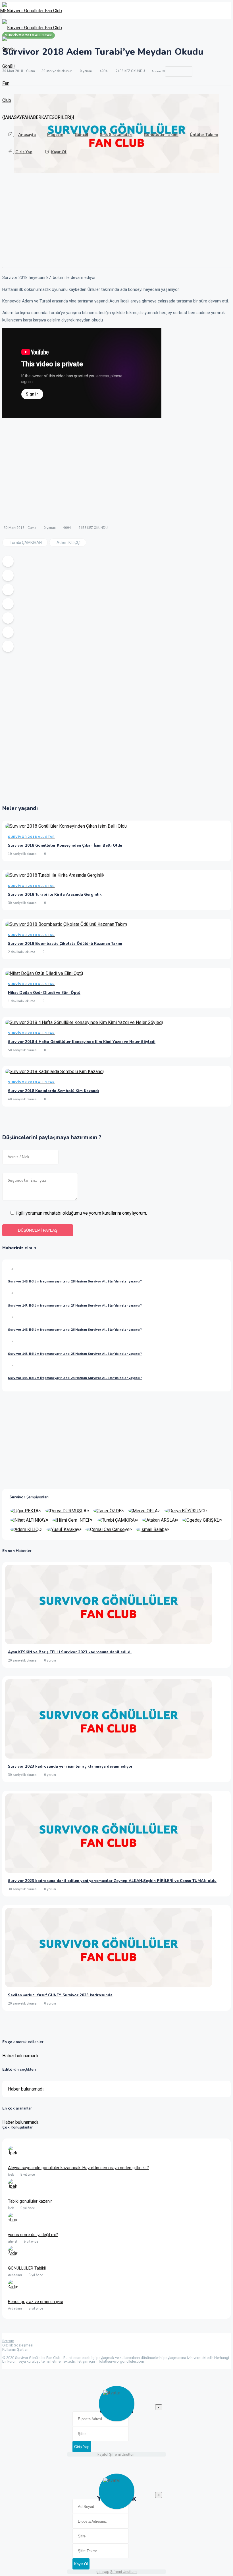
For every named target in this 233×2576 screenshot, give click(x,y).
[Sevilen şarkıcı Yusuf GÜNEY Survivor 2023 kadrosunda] (109, 1986)
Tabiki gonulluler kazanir (30, 2201)
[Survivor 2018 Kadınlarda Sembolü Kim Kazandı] (54, 1073)
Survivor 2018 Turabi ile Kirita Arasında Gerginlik (55, 895)
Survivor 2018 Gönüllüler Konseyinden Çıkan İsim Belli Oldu (65, 846)
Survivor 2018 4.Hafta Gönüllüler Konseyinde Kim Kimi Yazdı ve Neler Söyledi (82, 1042)
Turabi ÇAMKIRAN (26, 542)
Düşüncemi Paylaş (38, 1230)
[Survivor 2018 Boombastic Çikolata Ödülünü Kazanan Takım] (66, 925)
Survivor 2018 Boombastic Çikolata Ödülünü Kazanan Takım (65, 944)
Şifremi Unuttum (122, 2454)
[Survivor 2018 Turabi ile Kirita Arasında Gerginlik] (55, 876)
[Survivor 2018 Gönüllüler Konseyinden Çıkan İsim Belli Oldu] (66, 827)
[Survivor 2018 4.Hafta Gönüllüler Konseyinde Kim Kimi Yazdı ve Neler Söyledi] (84, 1024)
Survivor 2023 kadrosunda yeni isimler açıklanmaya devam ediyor (70, 1767)
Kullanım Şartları (15, 2349)
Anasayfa (27, 135)
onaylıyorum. (82, 1213)
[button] (6, 11)
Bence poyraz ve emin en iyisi (35, 2302)
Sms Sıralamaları (116, 135)
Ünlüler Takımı (204, 135)
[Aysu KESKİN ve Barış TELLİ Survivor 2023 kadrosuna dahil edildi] (109, 1643)
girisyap (103, 2572)
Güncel (82, 135)
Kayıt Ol (59, 152)
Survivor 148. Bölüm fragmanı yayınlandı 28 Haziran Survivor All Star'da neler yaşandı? (75, 1281)
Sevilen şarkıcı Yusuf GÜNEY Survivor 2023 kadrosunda (60, 1995)
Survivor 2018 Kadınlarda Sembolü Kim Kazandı (53, 1091)
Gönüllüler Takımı (161, 135)
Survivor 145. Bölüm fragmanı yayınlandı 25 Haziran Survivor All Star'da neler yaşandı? (75, 1354)
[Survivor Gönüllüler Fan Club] (32, 28)
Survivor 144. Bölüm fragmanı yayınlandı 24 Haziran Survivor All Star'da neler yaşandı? (75, 1378)
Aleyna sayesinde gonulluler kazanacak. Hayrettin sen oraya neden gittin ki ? (78, 2168)
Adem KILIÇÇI (68, 542)
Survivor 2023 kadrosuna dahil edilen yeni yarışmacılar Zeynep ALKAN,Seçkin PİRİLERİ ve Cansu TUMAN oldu (112, 1881)
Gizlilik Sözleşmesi (18, 2345)
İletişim (8, 2341)
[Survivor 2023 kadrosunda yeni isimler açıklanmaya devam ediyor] (109, 1757)
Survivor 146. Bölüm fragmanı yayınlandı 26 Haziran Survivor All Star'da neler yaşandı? (75, 1330)
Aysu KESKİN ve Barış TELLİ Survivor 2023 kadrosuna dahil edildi (70, 1652)
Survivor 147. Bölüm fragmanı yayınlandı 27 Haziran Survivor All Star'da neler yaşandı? (75, 1306)
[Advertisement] (116, 222)
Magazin (55, 135)
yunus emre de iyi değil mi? (33, 2235)
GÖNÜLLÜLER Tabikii (27, 2268)
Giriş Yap (24, 152)
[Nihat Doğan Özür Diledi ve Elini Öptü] (44, 974)
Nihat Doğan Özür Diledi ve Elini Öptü (44, 993)
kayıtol (103, 2454)
